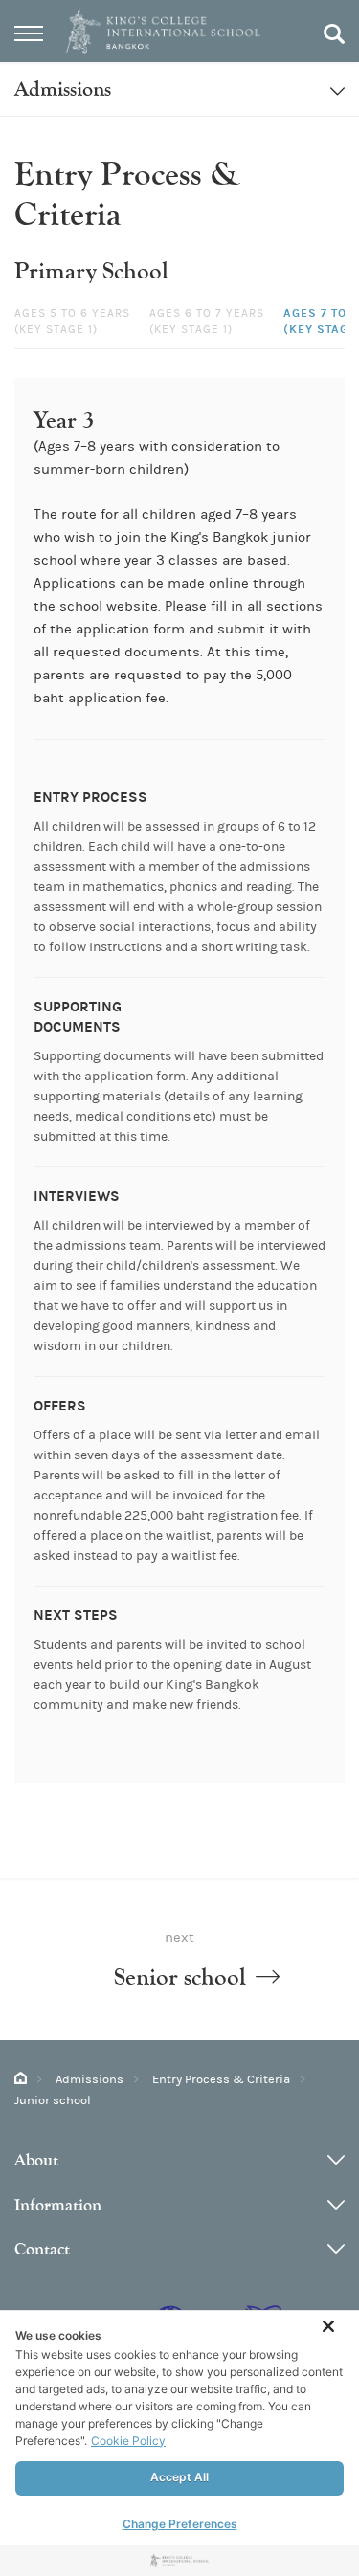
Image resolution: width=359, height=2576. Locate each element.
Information (58, 2205)
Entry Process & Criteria (221, 2079)
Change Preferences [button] (180, 2524)
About (36, 2160)
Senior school (180, 1977)
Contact (42, 2249)
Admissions (90, 2079)
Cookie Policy (128, 2441)
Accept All (179, 2477)
